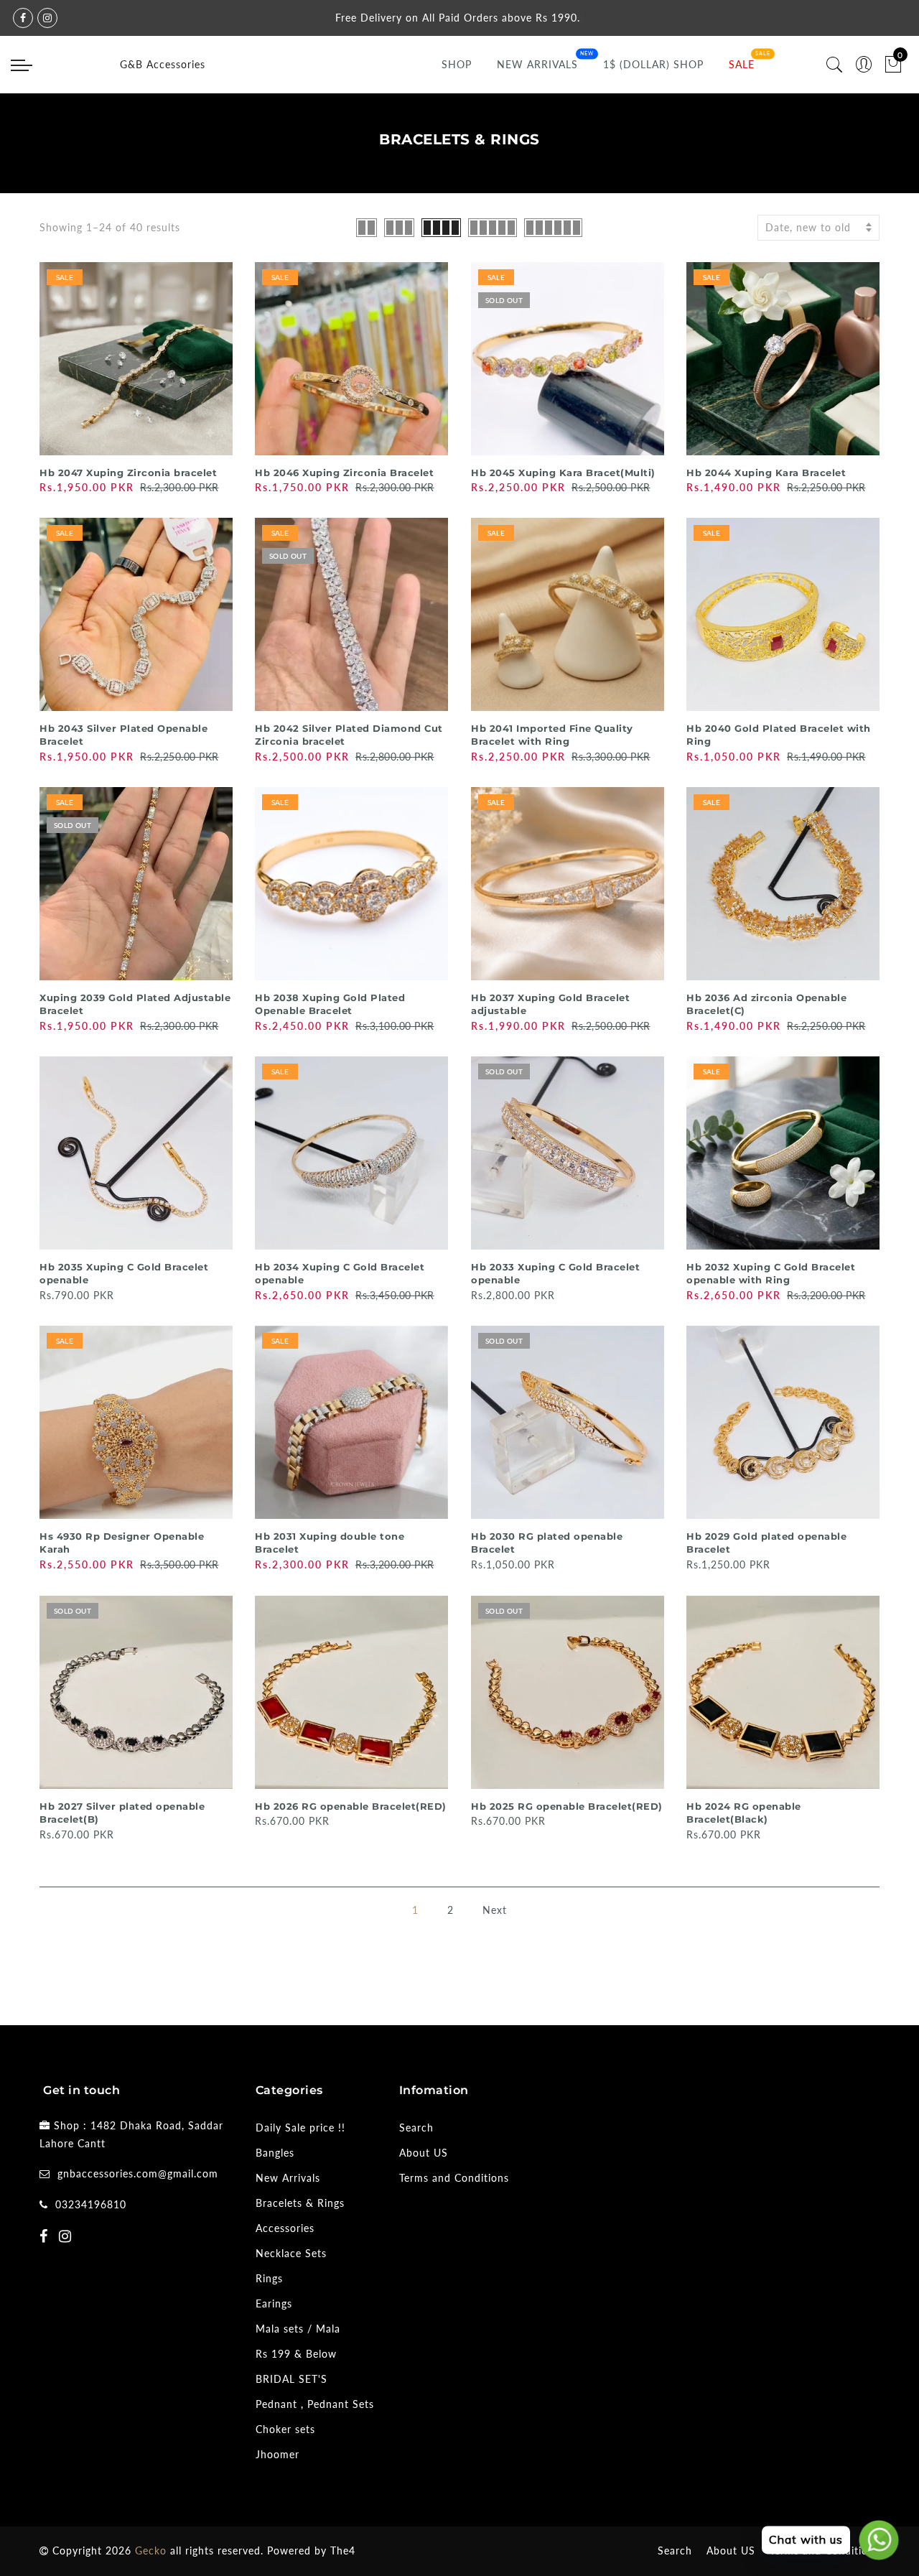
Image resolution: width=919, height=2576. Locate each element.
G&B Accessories (163, 64)
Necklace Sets (291, 2253)
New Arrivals (537, 64)
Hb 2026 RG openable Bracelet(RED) (351, 1806)
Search (416, 2128)
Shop (457, 64)
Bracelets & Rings (300, 2203)
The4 (343, 2551)
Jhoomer (277, 2454)
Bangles (275, 2153)
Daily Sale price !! (300, 2128)
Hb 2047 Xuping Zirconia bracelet (128, 473)
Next (495, 1910)
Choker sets (285, 2429)
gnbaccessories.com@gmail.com (138, 2173)
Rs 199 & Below (296, 2354)
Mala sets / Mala (298, 2329)
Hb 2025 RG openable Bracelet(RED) (567, 1806)
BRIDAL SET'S (291, 2379)
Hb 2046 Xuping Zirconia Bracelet (344, 473)
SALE (742, 64)
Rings (269, 2278)
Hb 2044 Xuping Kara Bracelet (766, 473)
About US (424, 2153)
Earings (274, 2303)
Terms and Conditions (454, 2178)
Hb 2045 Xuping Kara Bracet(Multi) (563, 473)
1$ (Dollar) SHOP (653, 64)
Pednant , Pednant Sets (315, 2404)
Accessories (285, 2228)
